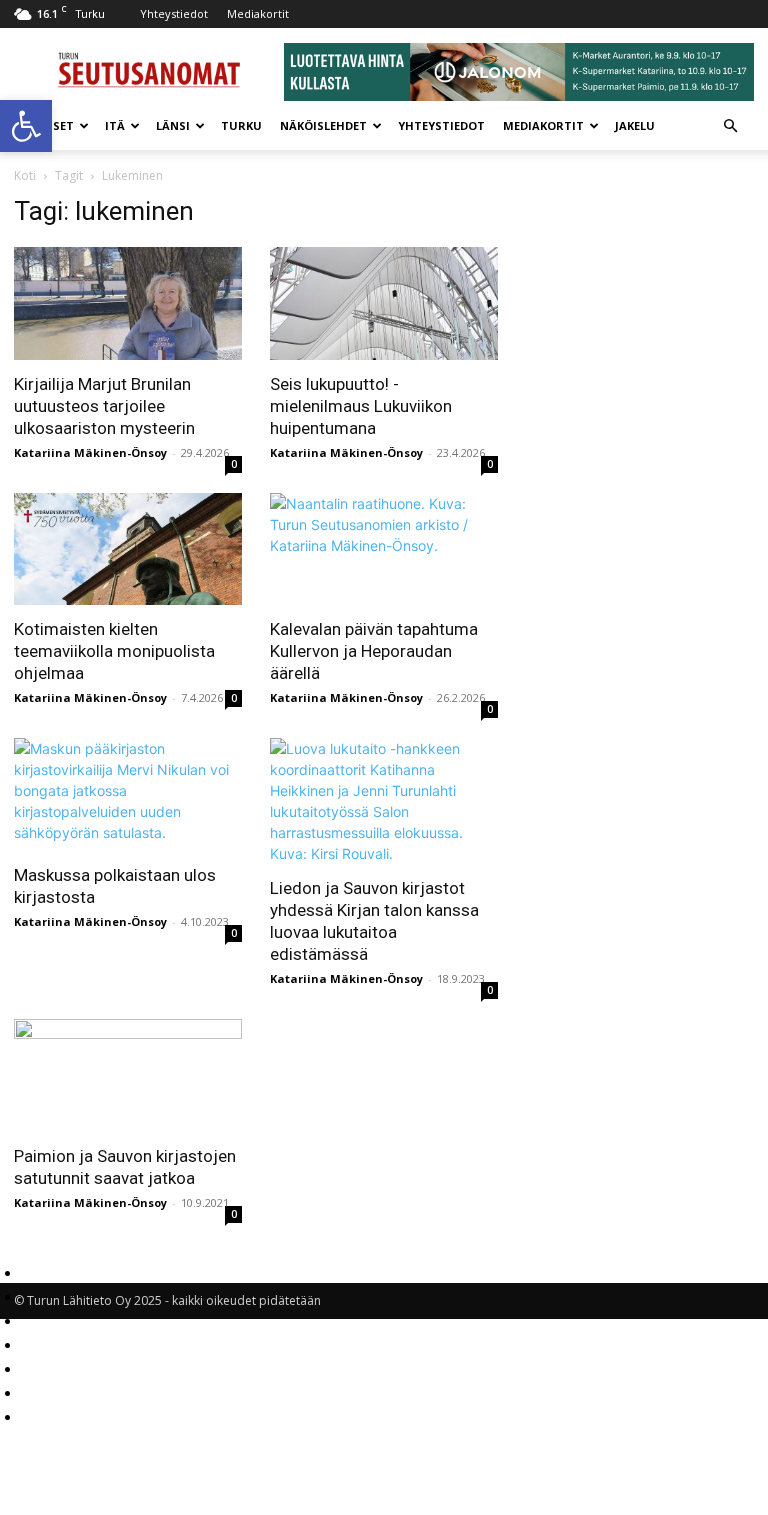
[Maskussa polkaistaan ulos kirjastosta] (128, 794)
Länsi (173, 125)
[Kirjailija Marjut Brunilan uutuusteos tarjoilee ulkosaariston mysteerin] (128, 303)
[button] (26, 126)
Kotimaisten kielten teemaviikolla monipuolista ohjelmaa (114, 651)
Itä (115, 125)
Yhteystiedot (174, 13)
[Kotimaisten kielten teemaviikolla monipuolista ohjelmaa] (128, 549)
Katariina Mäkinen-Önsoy (90, 452)
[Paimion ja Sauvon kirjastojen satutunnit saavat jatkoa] (128, 1075)
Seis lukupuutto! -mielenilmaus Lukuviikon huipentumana (361, 406)
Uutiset (48, 125)
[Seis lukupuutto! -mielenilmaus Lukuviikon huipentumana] (384, 303)
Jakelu (635, 125)
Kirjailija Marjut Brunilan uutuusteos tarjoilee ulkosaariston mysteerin (104, 406)
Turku (241, 125)
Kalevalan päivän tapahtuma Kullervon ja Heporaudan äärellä (374, 651)
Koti (25, 175)
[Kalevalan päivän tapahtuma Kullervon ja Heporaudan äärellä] (384, 549)
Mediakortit (258, 13)
